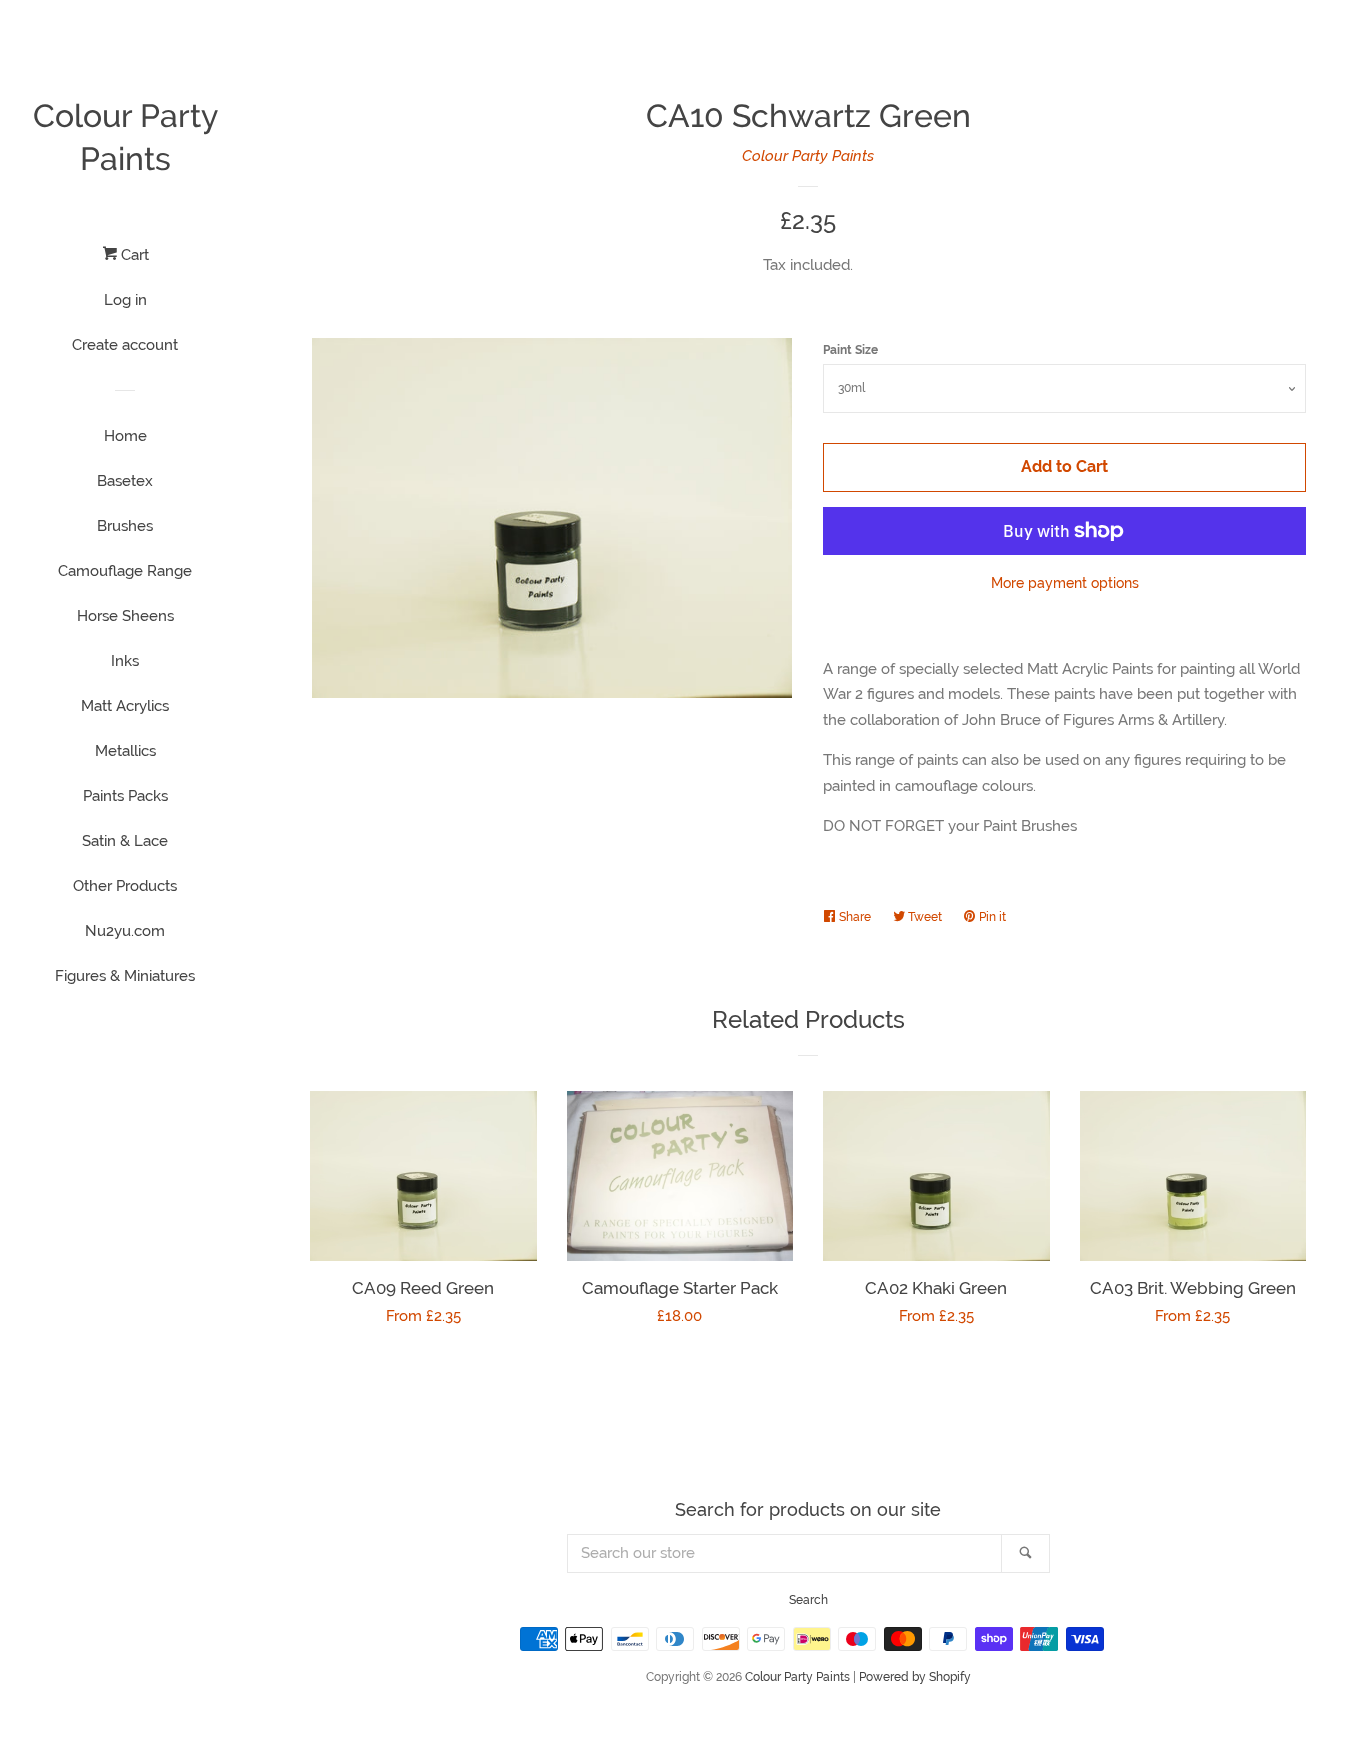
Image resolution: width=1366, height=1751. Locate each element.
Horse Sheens (125, 616)
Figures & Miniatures (125, 976)
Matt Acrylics (125, 706)
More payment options (1065, 583)
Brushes (125, 526)
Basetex (125, 481)
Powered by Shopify (915, 1677)
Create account (125, 345)
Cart (133, 255)
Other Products (125, 886)
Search (808, 1600)
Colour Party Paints (125, 137)
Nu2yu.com (125, 931)
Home (125, 436)
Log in (125, 300)
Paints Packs (125, 796)
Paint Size (850, 350)
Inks (125, 661)
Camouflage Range (125, 571)
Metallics (125, 751)
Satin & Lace (125, 841)
